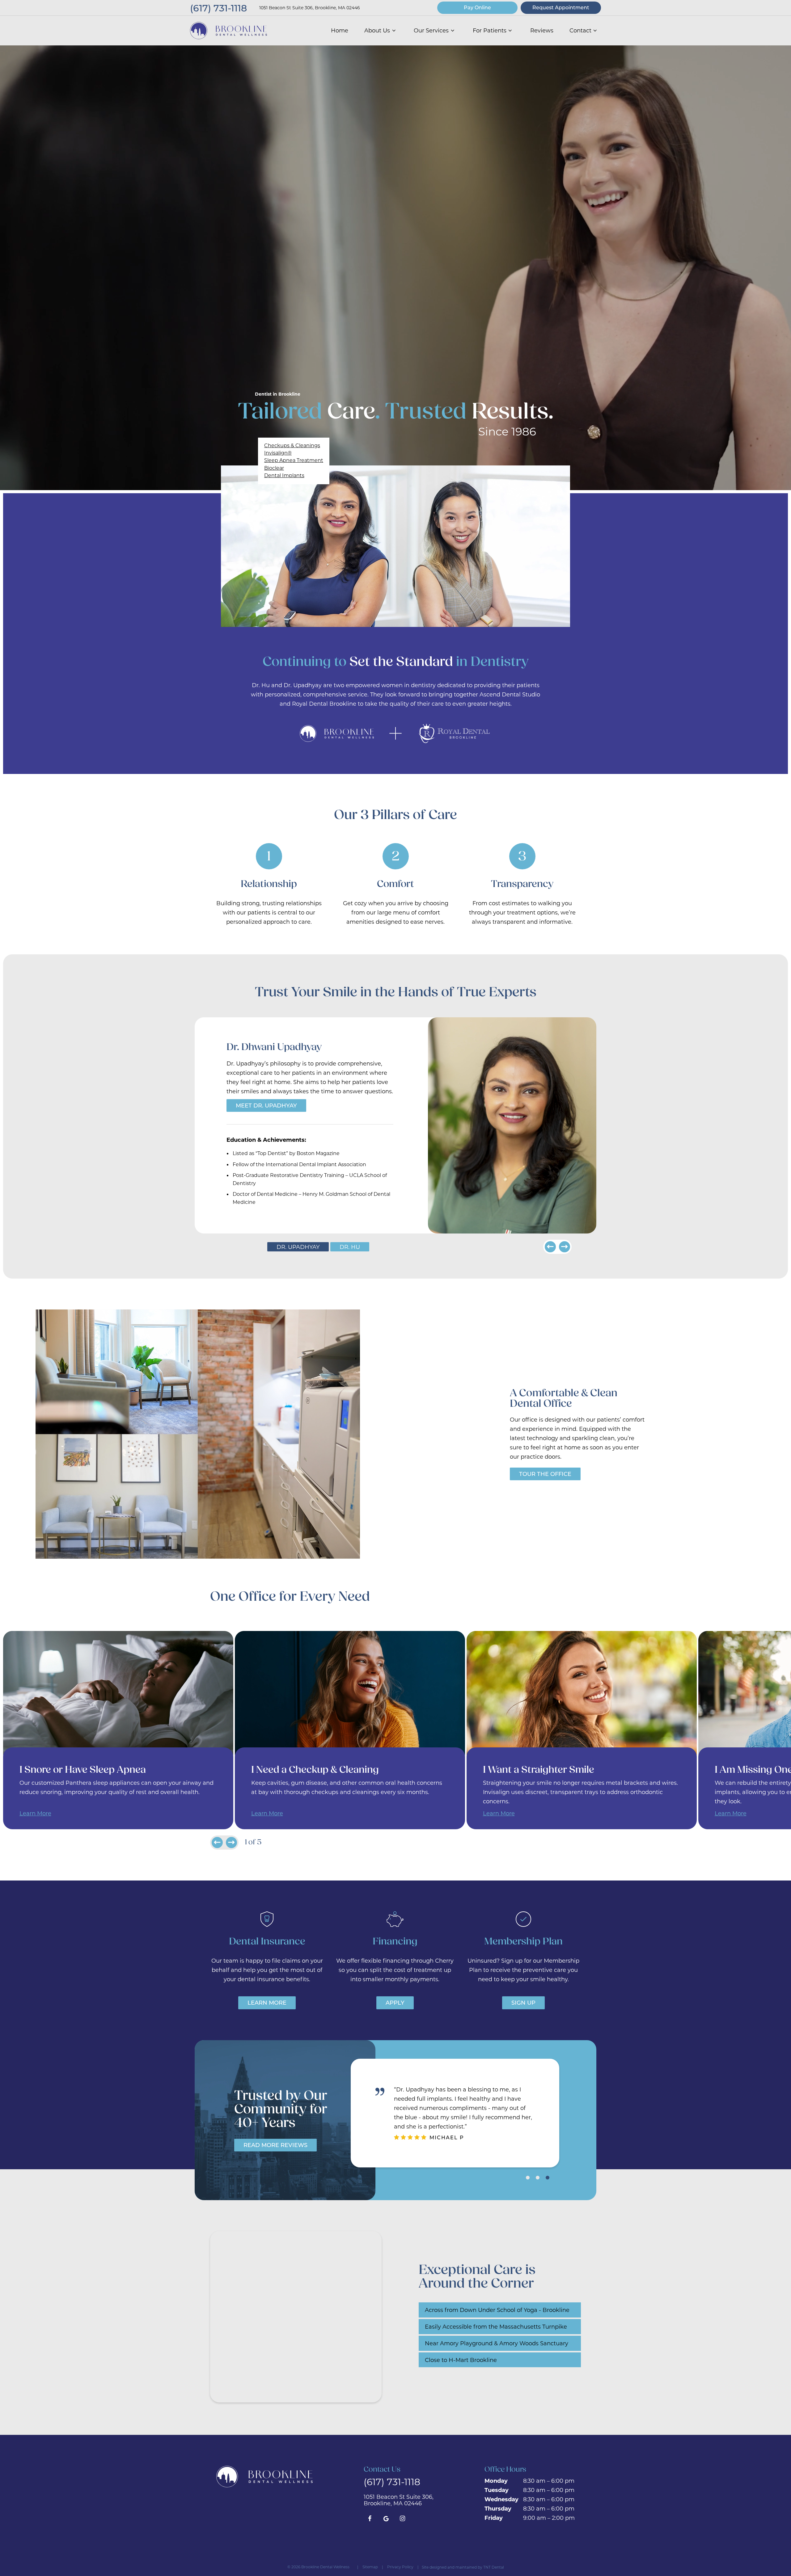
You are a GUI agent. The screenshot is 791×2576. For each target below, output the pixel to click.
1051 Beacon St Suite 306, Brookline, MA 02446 (310, 8)
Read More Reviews (275, 2145)
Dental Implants (284, 475)
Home (340, 30)
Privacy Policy (400, 2567)
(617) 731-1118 (218, 8)
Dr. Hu (350, 1247)
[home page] (228, 31)
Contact (580, 30)
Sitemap (370, 2567)
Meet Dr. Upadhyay (266, 1105)
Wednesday (501, 2499)
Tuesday (497, 2490)
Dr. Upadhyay (298, 1247)
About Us (377, 30)
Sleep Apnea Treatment (294, 460)
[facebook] (370, 2518)
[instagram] (402, 2518)
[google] (386, 2518)
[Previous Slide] (550, 1247)
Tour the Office (545, 1474)
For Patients (490, 30)
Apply (395, 2002)
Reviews (542, 30)
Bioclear (274, 468)
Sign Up (523, 2002)
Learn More (35, 1813)
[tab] (528, 2177)
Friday (494, 2518)
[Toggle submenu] (394, 30)
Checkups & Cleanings (292, 445)
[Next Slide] (565, 1247)
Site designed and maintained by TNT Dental (463, 2567)
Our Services (431, 30)
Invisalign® (278, 453)
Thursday (498, 2508)
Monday (496, 2481)
